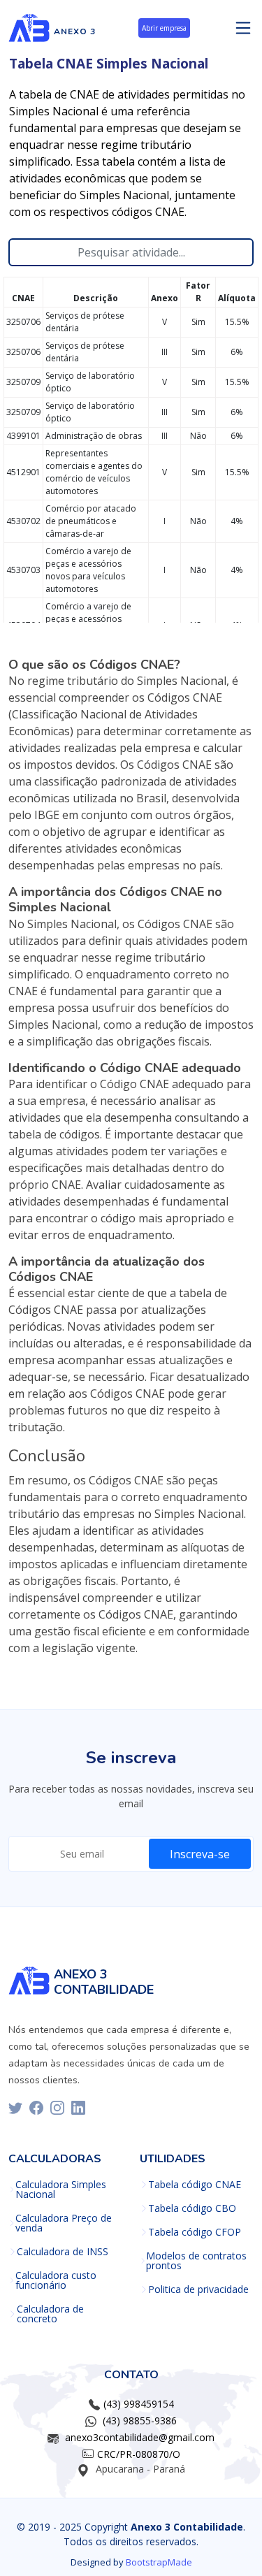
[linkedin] (78, 2108)
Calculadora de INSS (63, 2252)
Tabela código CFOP (195, 2232)
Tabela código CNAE (195, 2185)
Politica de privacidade (198, 2289)
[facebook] (36, 2108)
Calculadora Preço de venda (64, 2223)
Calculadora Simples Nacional (61, 2190)
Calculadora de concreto (50, 2314)
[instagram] (57, 2108)
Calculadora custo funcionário (56, 2280)
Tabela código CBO (192, 2208)
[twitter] (15, 2108)
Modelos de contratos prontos (196, 2261)
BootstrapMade (159, 2562)
